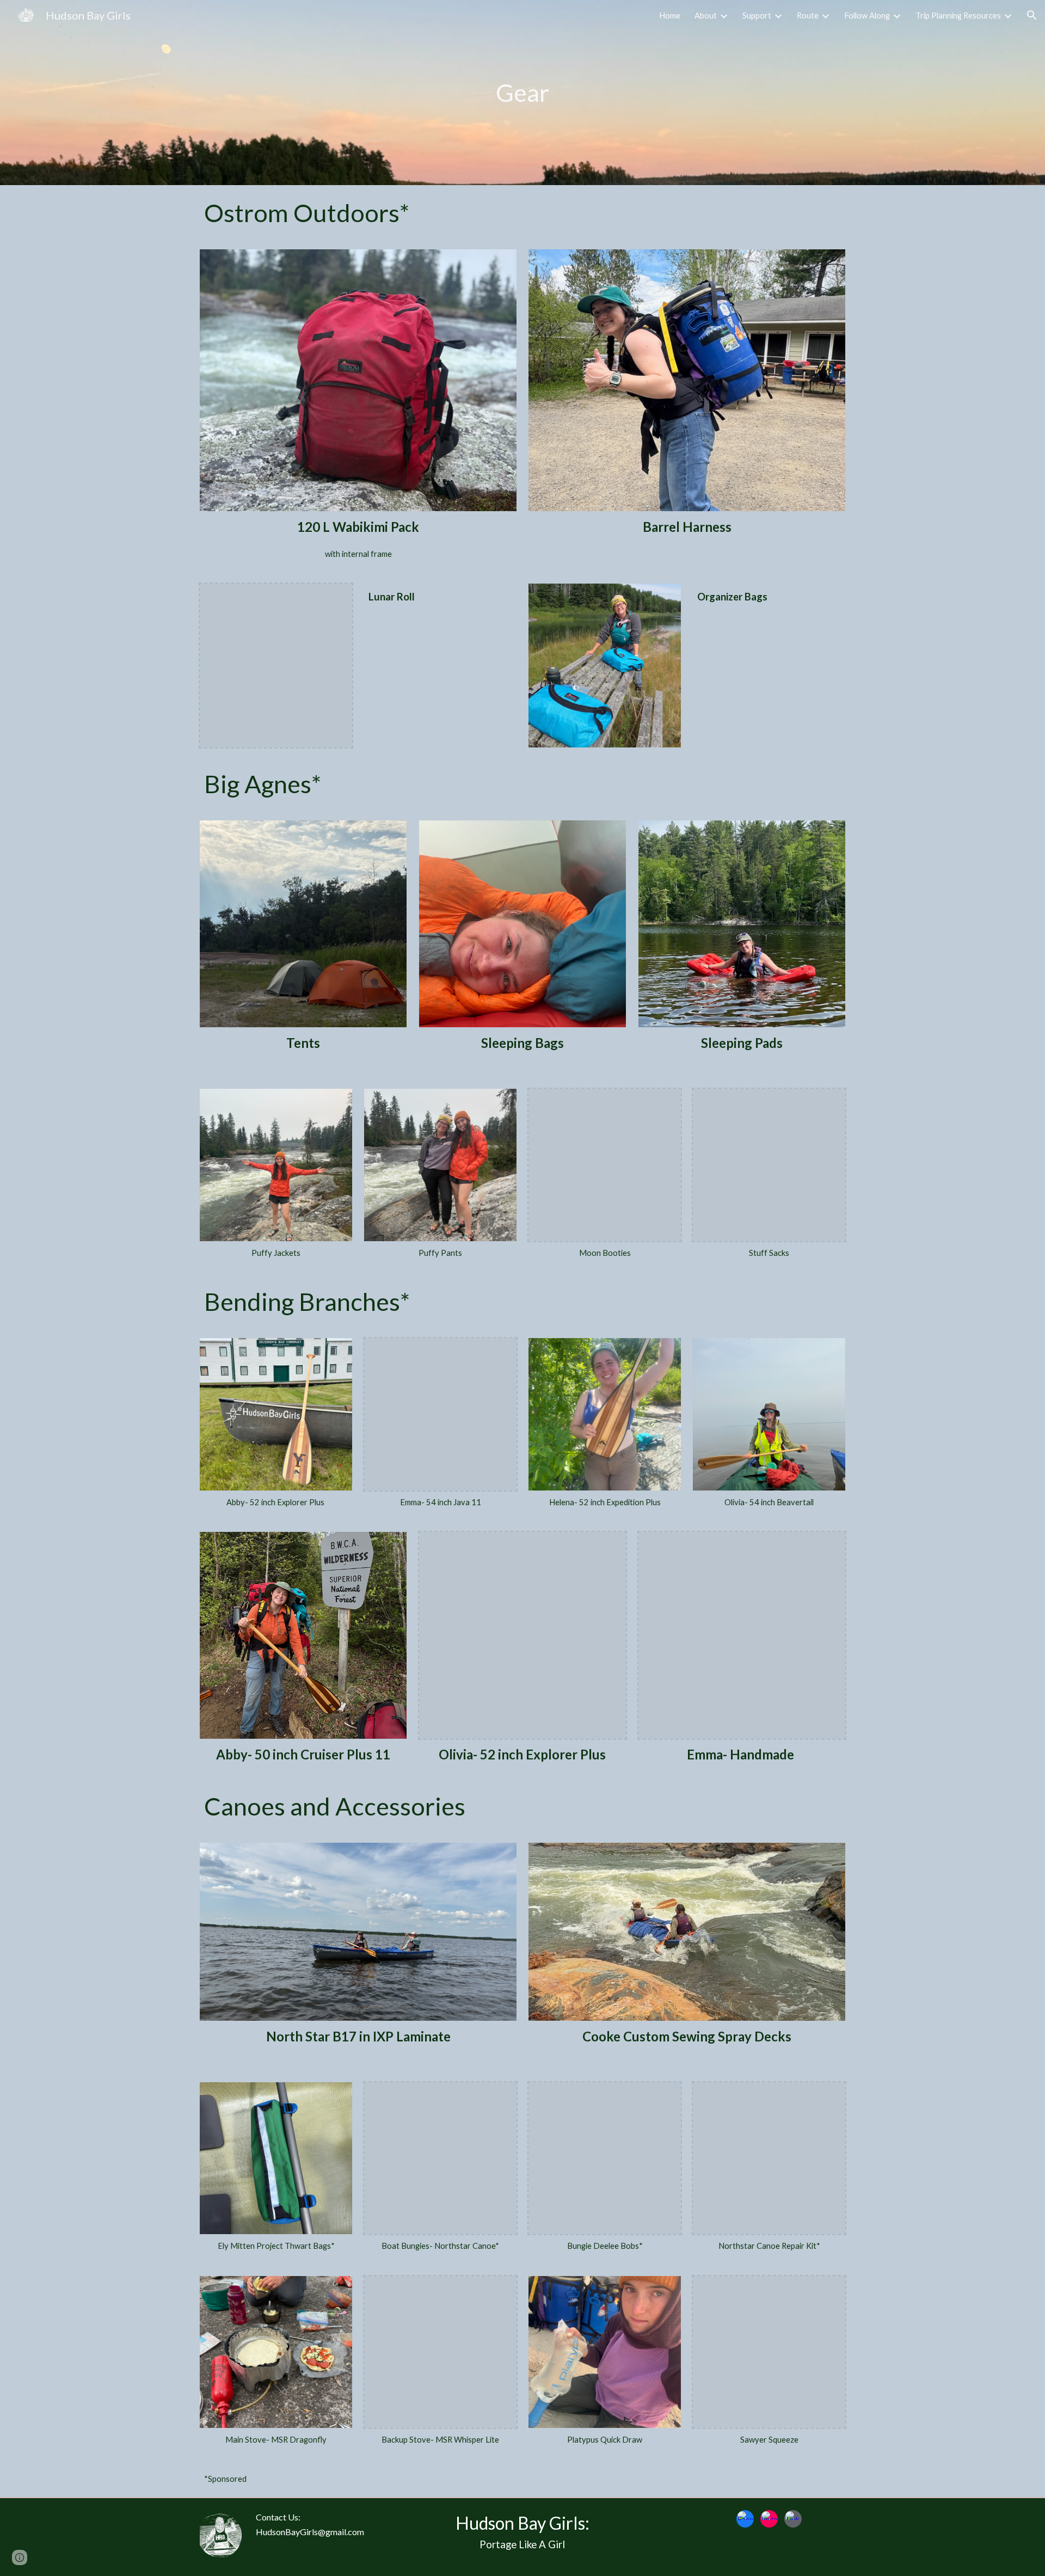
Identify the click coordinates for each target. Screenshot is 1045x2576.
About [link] (706, 16)
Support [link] (757, 16)
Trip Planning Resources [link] (958, 16)
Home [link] (670, 16)
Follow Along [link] (867, 16)
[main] (523, 93)
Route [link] (808, 16)
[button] (1032, 15)
